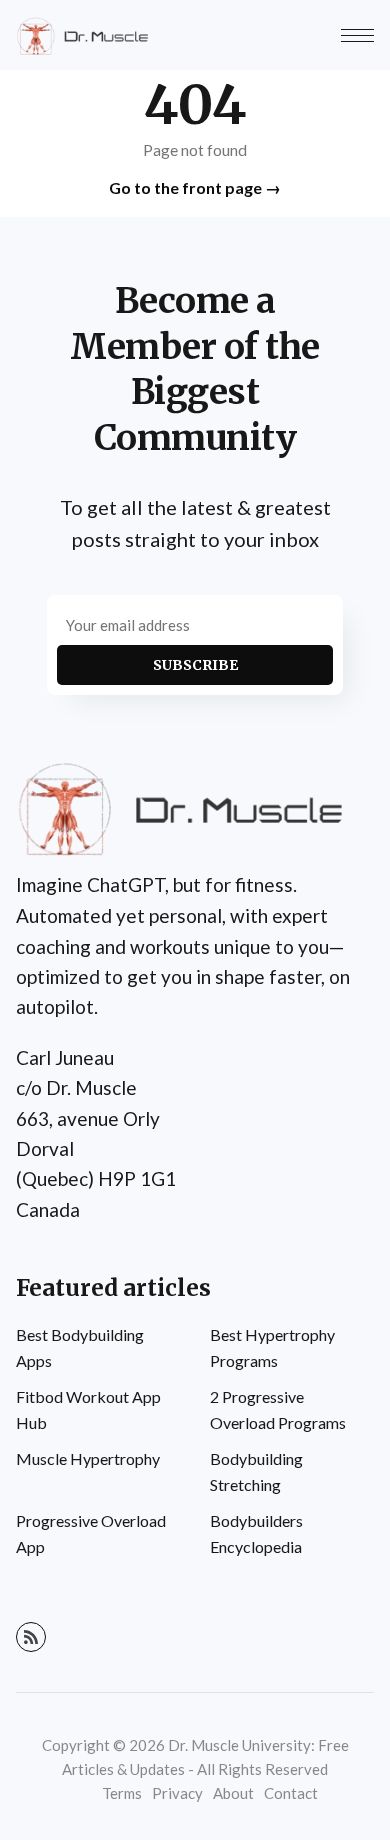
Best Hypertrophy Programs (272, 1347)
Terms (122, 1793)
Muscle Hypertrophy (88, 1458)
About (233, 1793)
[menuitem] (98, 1348)
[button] (357, 35)
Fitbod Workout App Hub (88, 1409)
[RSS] (31, 1637)
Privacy (177, 1793)
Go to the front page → (195, 187)
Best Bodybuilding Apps (80, 1347)
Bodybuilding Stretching (256, 1471)
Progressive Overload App (91, 1533)
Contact (291, 1793)
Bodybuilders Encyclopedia (256, 1533)
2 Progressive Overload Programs (278, 1409)
